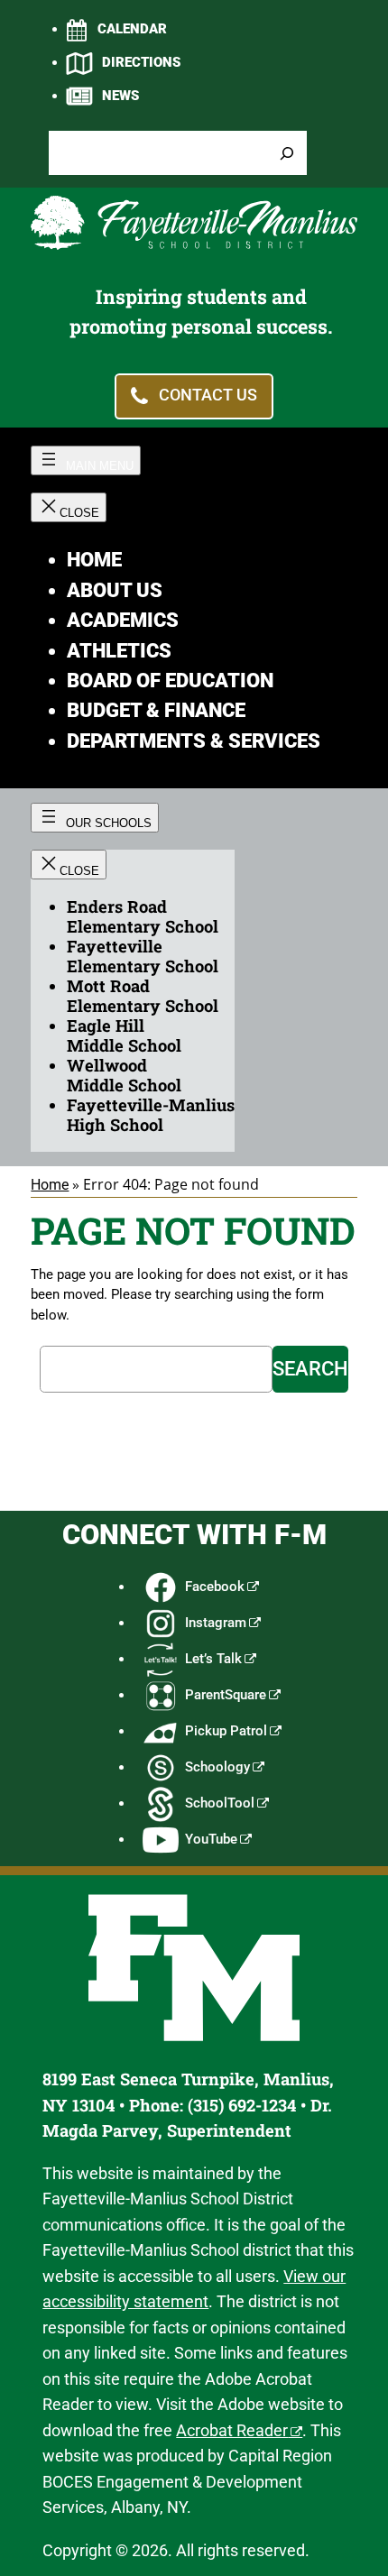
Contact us (208, 396)
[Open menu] (86, 460)
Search (310, 1369)
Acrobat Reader (232, 2430)
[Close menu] (69, 507)
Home (50, 1185)
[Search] (287, 153)
